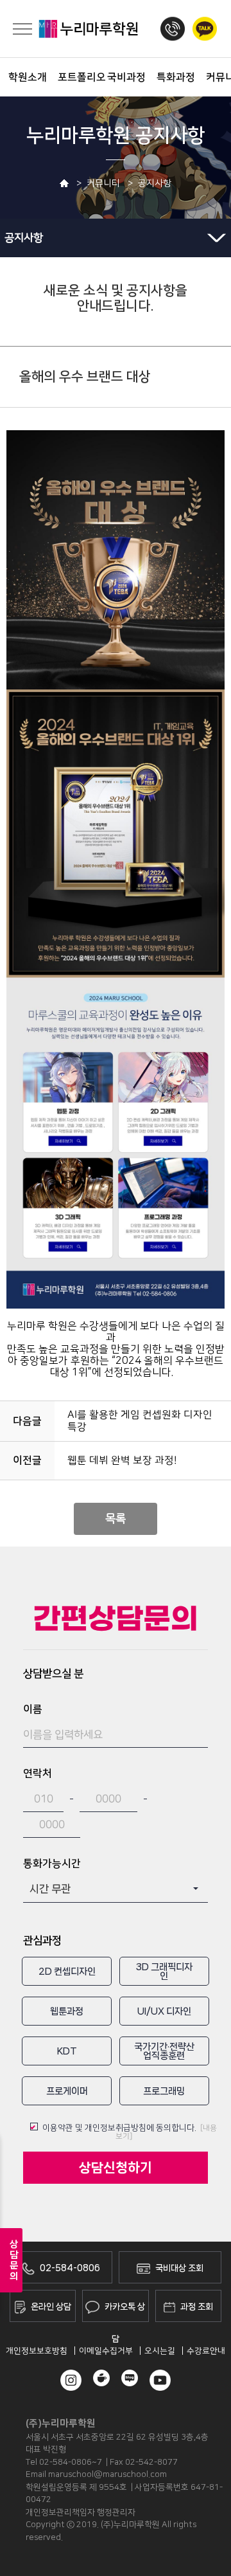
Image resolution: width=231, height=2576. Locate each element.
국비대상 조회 (179, 2268)
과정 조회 (197, 2307)
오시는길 (160, 2351)
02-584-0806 (70, 2268)
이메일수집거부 (106, 2351)
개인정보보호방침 (37, 2351)
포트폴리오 (73, 77)
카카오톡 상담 (125, 2312)
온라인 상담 (51, 2307)
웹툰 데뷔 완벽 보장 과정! (122, 1460)
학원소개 (23, 77)
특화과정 (172, 77)
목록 (116, 1519)
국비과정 (122, 77)
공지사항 (24, 238)
